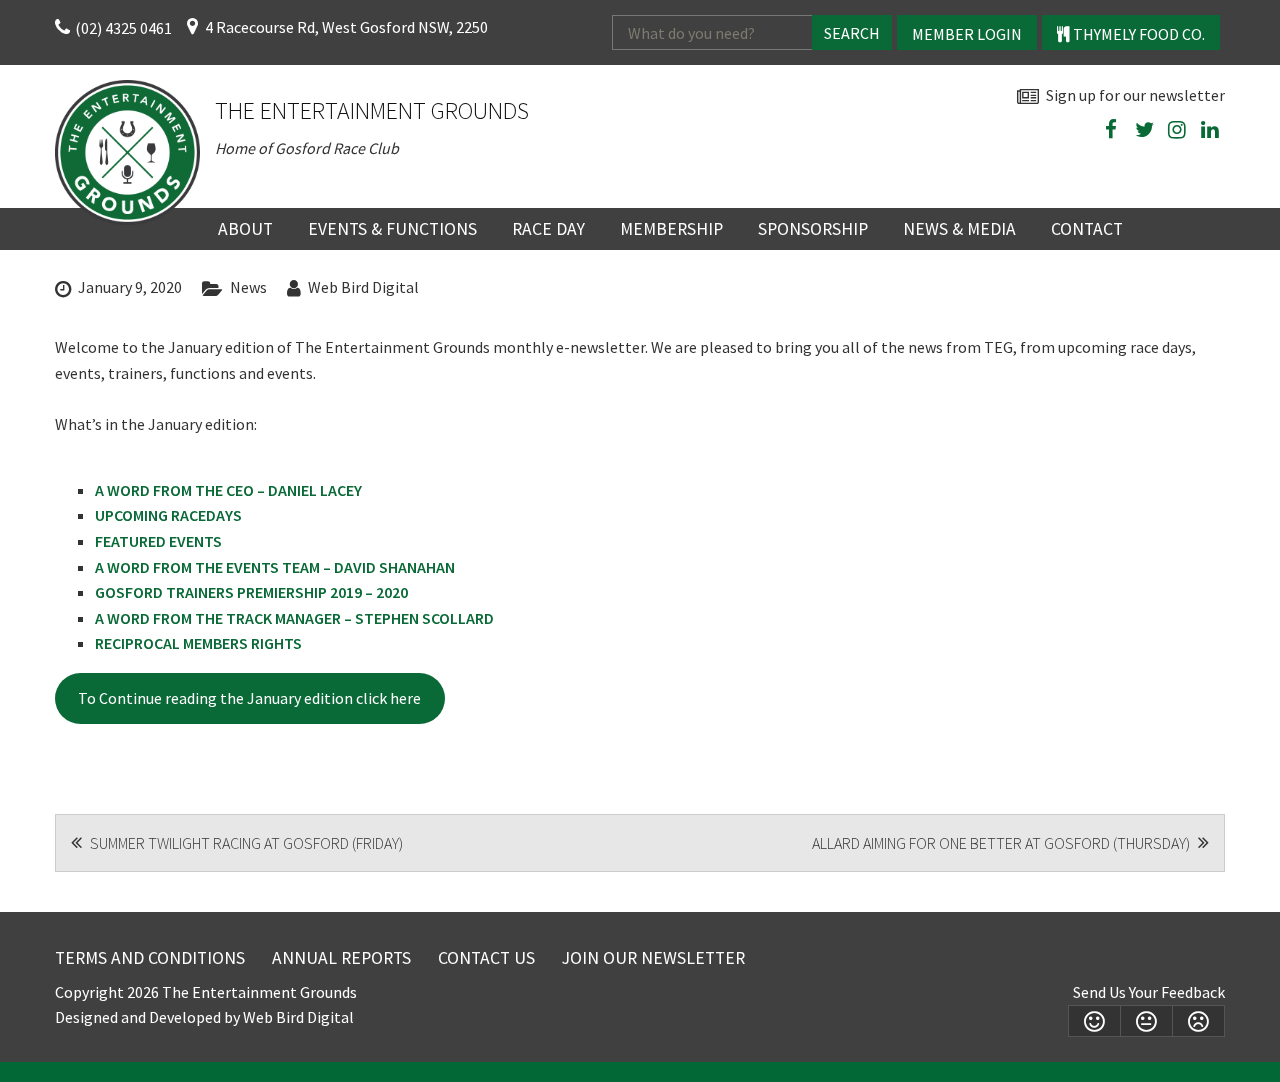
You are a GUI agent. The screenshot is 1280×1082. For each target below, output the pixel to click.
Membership (671, 229)
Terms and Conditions (150, 958)
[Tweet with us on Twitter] (1144, 130)
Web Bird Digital (363, 287)
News (248, 287)
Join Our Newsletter (653, 958)
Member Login (967, 34)
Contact (1087, 229)
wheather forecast (1215, 176)
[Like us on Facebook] (1111, 130)
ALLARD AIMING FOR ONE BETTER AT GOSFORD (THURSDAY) (1002, 843)
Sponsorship (813, 229)
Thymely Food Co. (1137, 34)
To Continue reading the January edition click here (249, 698)
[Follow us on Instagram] (1177, 130)
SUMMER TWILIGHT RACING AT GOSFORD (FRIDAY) (245, 843)
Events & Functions (392, 229)
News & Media (959, 229)
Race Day (548, 229)
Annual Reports (341, 958)
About (245, 229)
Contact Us (486, 958)
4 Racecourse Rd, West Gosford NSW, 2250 (346, 27)
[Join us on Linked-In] (1210, 130)
